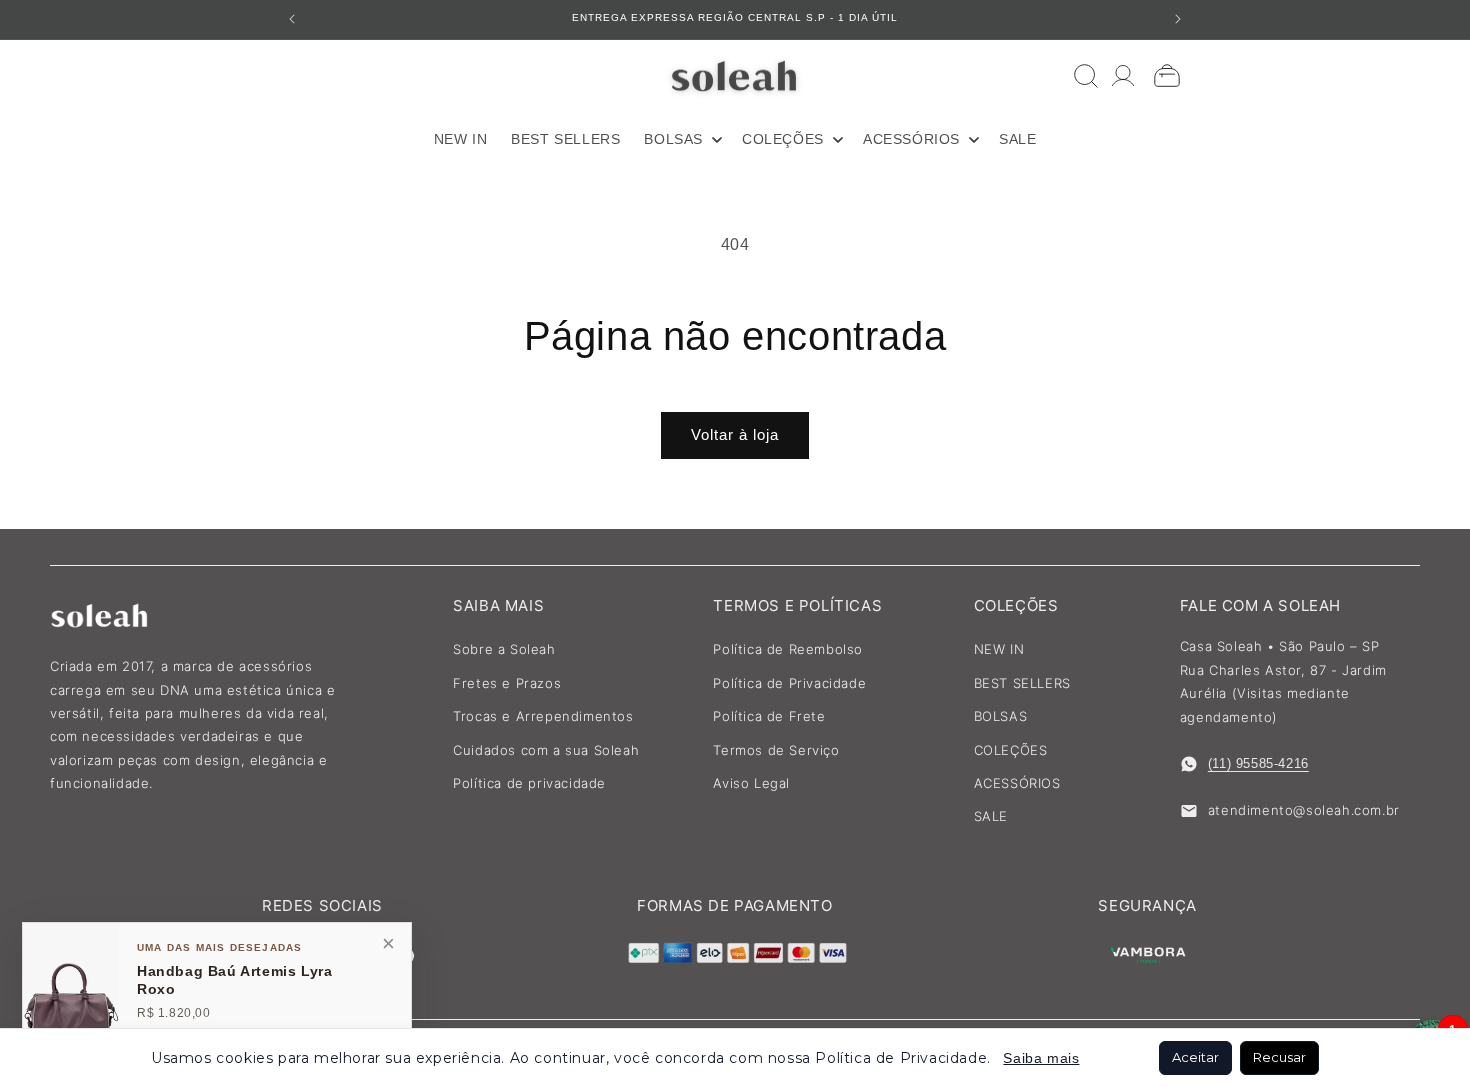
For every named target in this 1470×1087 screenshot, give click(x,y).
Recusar (1279, 1057)
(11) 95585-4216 (1258, 763)
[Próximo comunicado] (1178, 19)
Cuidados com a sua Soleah (546, 750)
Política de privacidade (529, 783)
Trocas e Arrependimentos (543, 716)
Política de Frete (769, 716)
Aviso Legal (751, 783)
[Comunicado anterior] (292, 19)
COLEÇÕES (1011, 750)
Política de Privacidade (789, 683)
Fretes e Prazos (507, 683)
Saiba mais (1041, 1058)
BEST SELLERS (1022, 683)
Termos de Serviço (776, 750)
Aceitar (1195, 1057)
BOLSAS (1001, 716)
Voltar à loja (735, 434)
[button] (681, 139)
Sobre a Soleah (504, 649)
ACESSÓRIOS (1017, 783)
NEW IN (999, 649)
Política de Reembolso (788, 649)
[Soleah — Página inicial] (735, 76)
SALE (991, 816)
